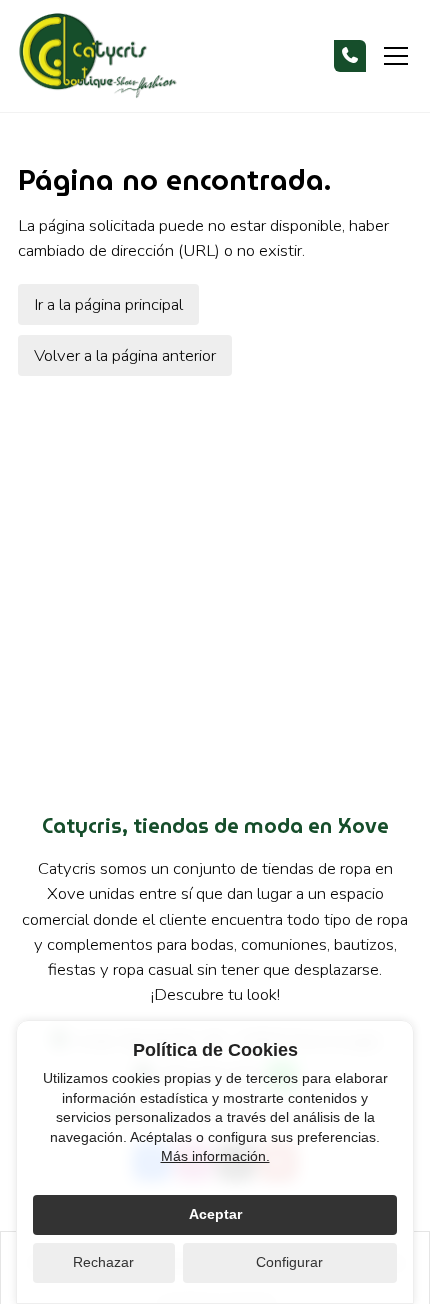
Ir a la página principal (108, 304)
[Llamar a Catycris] (350, 56)
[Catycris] (98, 56)
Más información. (215, 1156)
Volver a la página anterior (125, 355)
